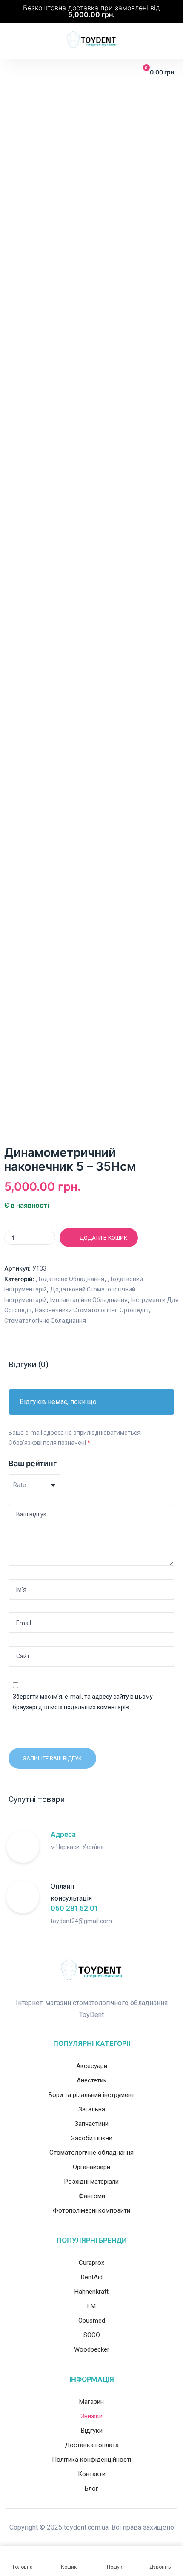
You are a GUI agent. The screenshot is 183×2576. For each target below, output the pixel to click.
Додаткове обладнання (70, 1279)
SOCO (92, 2335)
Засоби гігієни (92, 2138)
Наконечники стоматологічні (76, 1310)
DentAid (92, 2277)
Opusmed (92, 2321)
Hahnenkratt (91, 2292)
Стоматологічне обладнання (45, 1321)
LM (91, 2306)
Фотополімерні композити (91, 2210)
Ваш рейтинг (33, 1463)
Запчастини (91, 2124)
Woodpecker (92, 2349)
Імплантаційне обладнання (89, 1300)
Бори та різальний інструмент (91, 2095)
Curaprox (91, 2263)
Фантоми (92, 2196)
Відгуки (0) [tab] (29, 1364)
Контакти (92, 2474)
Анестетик (92, 2080)
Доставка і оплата (92, 2445)
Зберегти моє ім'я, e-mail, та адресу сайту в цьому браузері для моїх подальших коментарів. (83, 1702)
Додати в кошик (103, 1238)
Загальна (92, 2109)
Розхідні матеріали (91, 2182)
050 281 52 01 (74, 1908)
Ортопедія (134, 1310)
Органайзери (91, 2167)
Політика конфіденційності (91, 2460)
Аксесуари (92, 2066)
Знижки (91, 2416)
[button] (13, 73)
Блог (91, 2488)
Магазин (91, 2402)
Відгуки (92, 2431)
